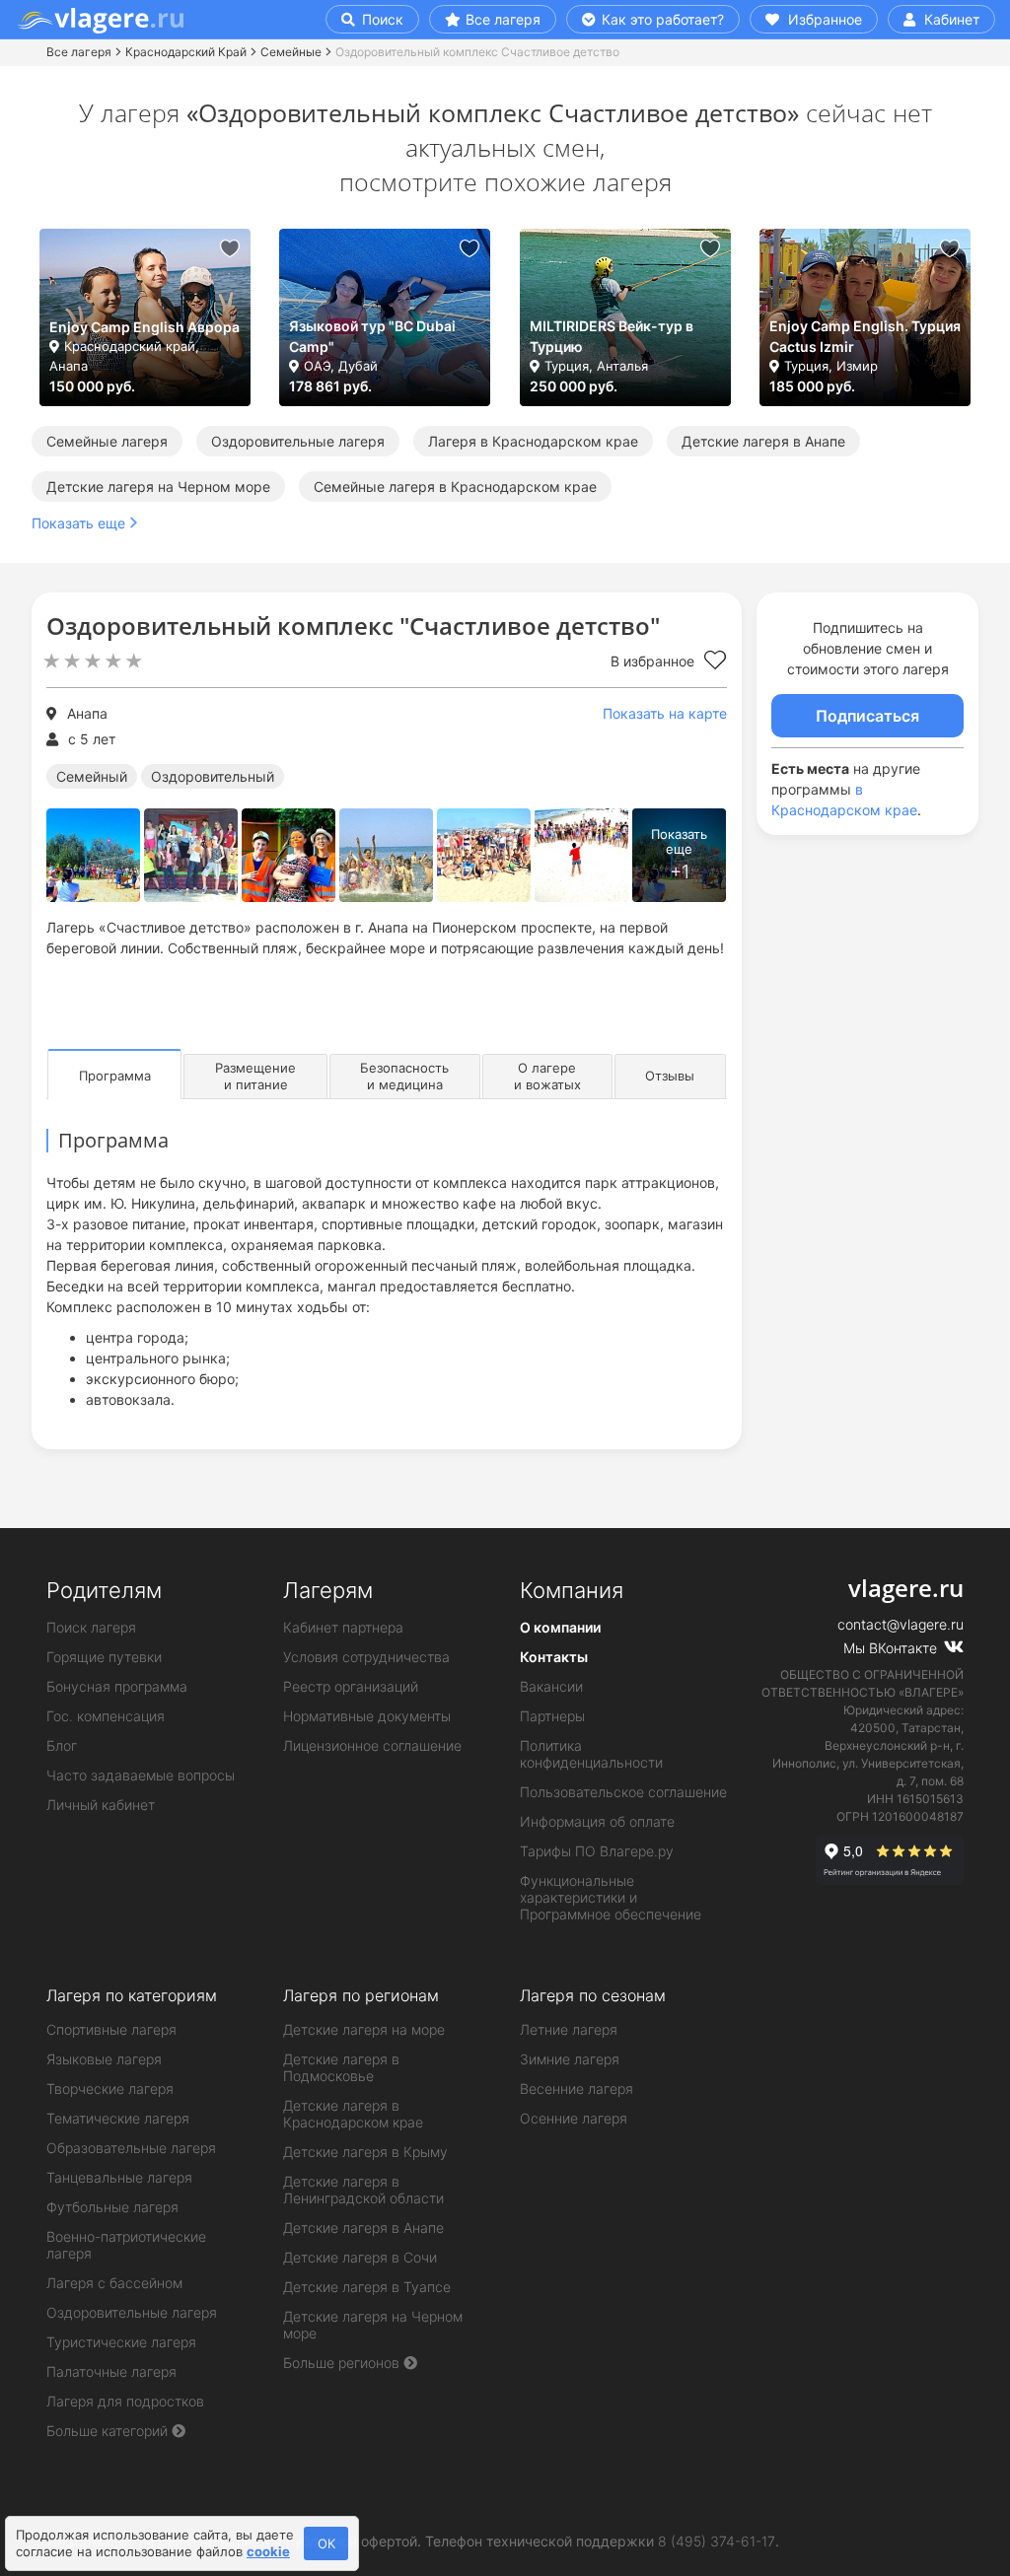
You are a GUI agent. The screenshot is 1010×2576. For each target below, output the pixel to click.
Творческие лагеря (110, 2089)
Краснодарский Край (186, 52)
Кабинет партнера (343, 1627)
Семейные (291, 52)
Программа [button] (115, 1076)
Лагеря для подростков (125, 2401)
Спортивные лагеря (111, 2029)
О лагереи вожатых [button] (547, 1076)
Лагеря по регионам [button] (361, 1995)
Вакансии (551, 1686)
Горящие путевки (104, 1657)
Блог (62, 1745)
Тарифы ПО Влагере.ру (597, 1851)
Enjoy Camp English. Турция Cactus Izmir (865, 336)
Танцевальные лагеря (119, 2177)
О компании (560, 1627)
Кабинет (950, 19)
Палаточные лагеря (111, 2371)
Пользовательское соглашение (623, 1792)
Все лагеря (503, 19)
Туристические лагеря (121, 2342)
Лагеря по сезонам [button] (593, 1995)
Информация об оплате (597, 1821)
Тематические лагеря (118, 2118)
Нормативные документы (367, 1716)
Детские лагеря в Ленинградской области (363, 2190)
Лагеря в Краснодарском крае (533, 441)
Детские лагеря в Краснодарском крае (353, 2114)
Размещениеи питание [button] (255, 1076)
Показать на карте (665, 713)
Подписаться (867, 716)
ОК (326, 2543)
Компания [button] (572, 1590)
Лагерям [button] (328, 1590)
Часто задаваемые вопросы (141, 1775)
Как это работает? (661, 19)
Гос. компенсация (106, 1716)
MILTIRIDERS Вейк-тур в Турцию (612, 336)
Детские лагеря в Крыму (365, 2152)
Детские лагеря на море (364, 2029)
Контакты (554, 1657)
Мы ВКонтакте (892, 1648)
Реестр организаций (351, 1686)
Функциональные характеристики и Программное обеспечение (611, 1897)
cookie (268, 2551)
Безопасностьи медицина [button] (404, 1076)
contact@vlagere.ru (901, 1624)
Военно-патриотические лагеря (126, 2245)
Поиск (381, 19)
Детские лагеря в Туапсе (367, 2287)
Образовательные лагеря (131, 2148)
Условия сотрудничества (366, 1657)
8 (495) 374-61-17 (717, 2541)
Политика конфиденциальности (591, 1754)
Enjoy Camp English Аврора (144, 327)
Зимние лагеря (570, 2059)
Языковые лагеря (104, 2059)
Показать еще (78, 523)
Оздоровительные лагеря (298, 441)
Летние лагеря (569, 2029)
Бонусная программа (117, 1686)
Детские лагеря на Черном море (158, 487)
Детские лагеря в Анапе (763, 441)
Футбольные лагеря (112, 2207)
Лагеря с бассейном (114, 2283)
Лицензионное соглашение (372, 1745)
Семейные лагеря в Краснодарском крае (455, 487)
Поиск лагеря (91, 1627)
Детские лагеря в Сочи (360, 2257)
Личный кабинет (101, 1805)
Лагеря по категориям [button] (132, 1995)
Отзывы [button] (670, 1076)
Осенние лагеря (574, 2118)
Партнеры (552, 1716)
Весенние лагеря (577, 2089)
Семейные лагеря (107, 441)
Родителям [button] (104, 1590)
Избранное (823, 19)
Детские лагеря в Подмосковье (341, 2067)
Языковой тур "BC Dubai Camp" (372, 336)
